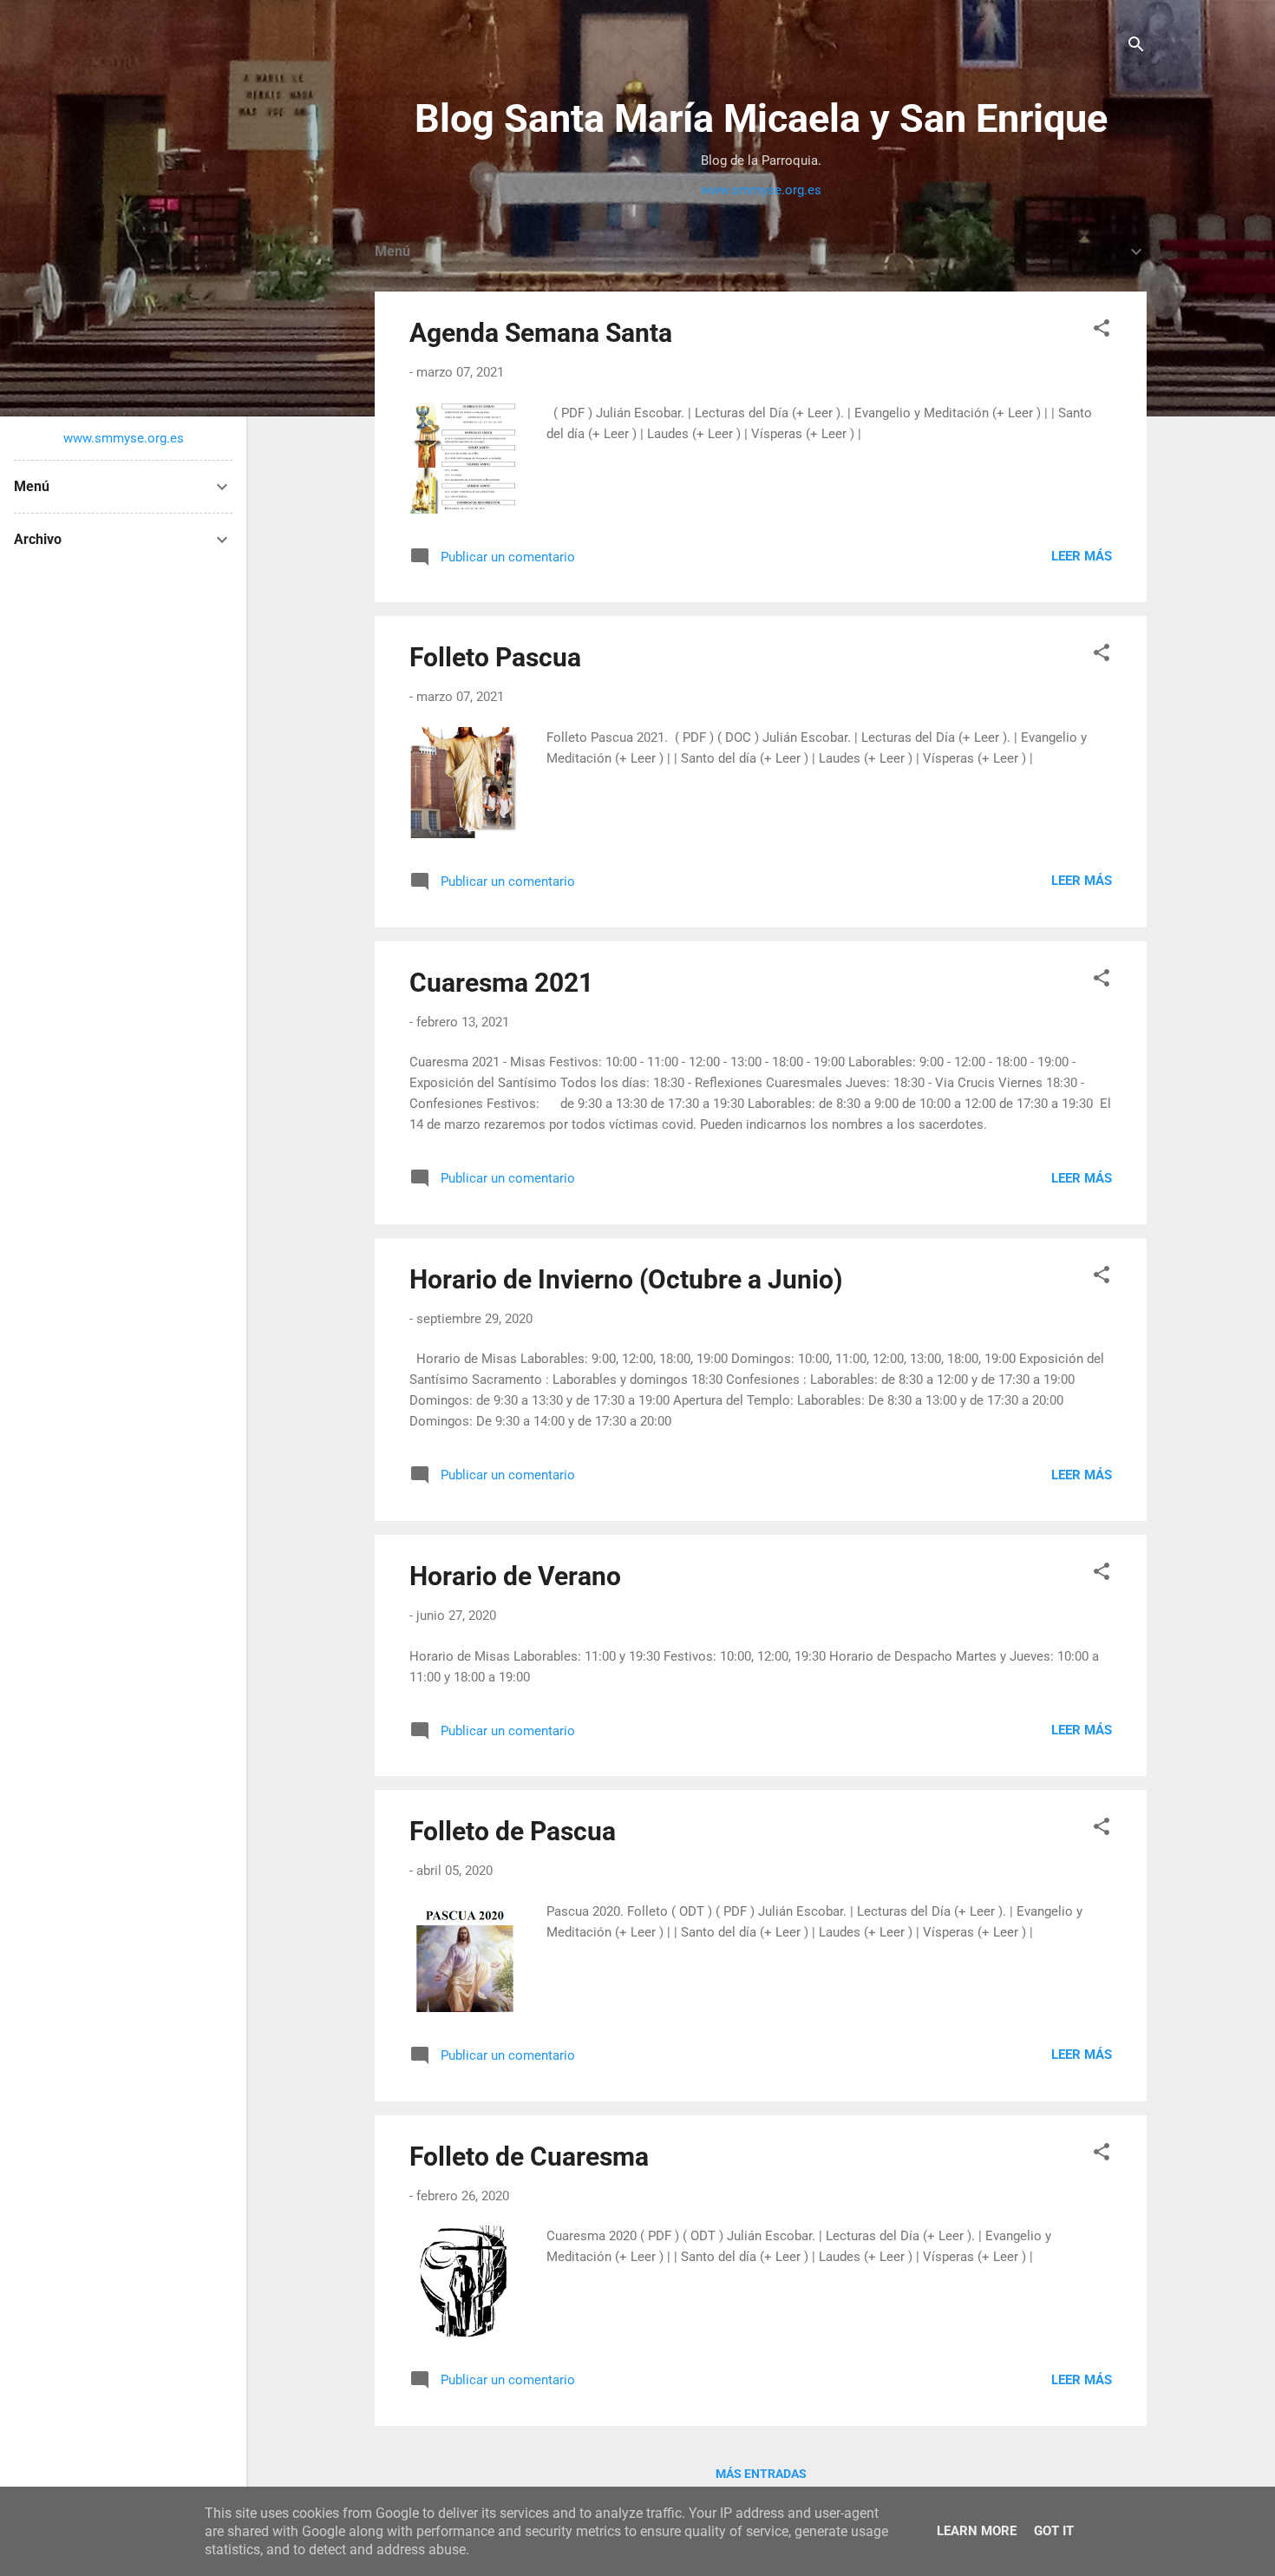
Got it (1054, 2531)
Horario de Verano (515, 1576)
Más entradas (761, 2474)
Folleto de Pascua (513, 1831)
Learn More (977, 2531)
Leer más (1082, 556)
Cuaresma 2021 (501, 983)
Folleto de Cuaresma (529, 2156)
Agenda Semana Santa (541, 333)
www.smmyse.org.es (761, 190)
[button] (1102, 331)
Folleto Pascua (495, 657)
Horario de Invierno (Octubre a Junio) (626, 1279)
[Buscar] (1136, 47)
